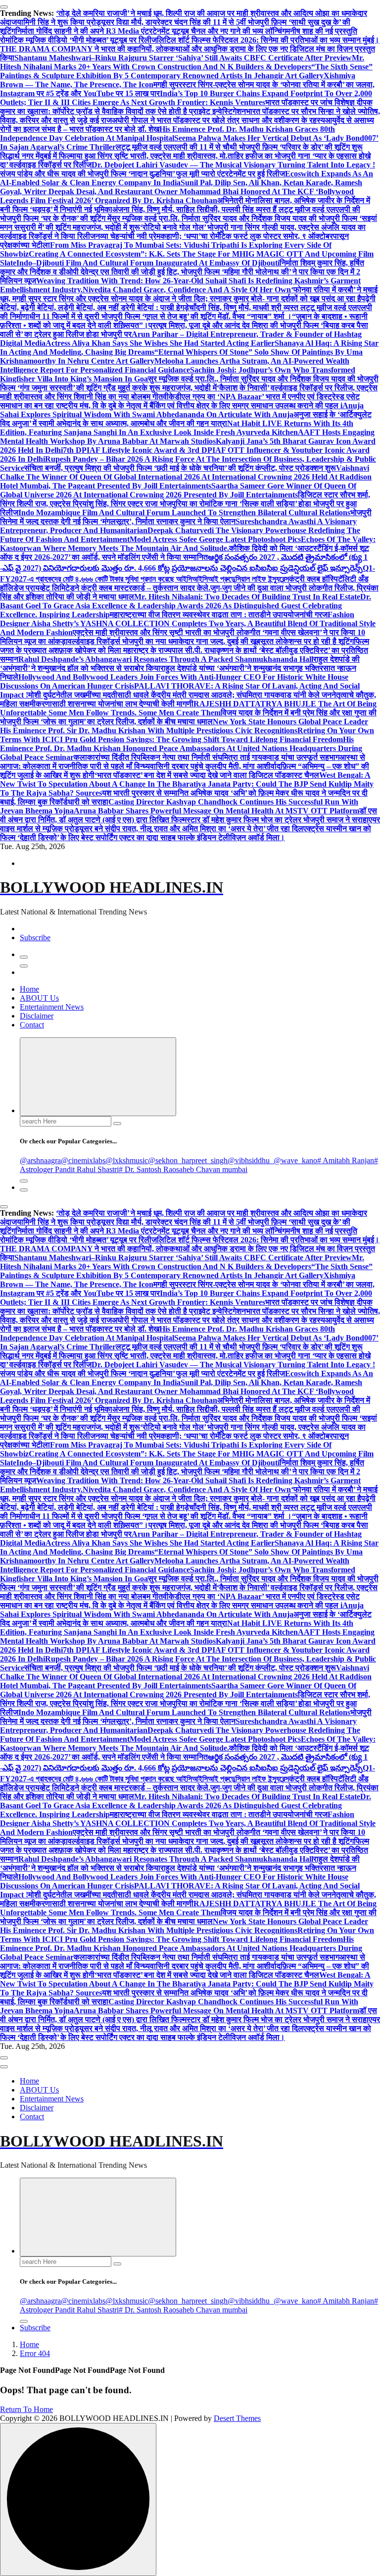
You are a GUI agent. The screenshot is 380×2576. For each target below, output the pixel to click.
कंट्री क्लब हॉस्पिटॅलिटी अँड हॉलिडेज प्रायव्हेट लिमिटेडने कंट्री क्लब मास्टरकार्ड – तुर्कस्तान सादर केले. (184, 583)
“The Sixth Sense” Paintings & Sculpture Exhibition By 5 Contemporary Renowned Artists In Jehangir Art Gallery (186, 71)
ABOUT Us (39, 998)
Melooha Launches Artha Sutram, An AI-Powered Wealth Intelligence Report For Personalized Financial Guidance (175, 365)
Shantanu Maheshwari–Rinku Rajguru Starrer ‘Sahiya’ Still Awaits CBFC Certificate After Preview (183, 58)
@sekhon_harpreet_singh (188, 1160)
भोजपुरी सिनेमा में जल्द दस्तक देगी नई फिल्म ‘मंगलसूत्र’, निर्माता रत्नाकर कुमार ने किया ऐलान (186, 517)
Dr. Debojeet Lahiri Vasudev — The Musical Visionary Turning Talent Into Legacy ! (233, 165)
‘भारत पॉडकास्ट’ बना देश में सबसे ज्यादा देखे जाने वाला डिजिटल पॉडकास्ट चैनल (207, 775)
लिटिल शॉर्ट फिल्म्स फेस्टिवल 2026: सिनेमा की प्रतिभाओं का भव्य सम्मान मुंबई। (268, 40)
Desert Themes (237, 2418)
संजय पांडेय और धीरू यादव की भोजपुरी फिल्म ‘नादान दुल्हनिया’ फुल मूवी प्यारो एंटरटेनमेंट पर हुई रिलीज (142, 174)
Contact (32, 1025)
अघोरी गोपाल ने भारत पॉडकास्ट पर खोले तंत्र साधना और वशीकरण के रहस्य (218, 120)
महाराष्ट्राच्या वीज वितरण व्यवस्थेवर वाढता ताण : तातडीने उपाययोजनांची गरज (219, 615)
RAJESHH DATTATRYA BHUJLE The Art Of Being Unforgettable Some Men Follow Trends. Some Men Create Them (188, 708)
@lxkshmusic (127, 1160)
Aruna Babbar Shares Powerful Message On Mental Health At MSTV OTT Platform (216, 811)
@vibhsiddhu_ (251, 1160)
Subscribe (35, 938)
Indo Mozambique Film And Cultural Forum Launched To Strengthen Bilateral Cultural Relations (184, 512)
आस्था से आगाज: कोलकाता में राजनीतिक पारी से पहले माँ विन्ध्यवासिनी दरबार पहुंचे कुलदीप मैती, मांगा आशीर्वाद (183, 762)
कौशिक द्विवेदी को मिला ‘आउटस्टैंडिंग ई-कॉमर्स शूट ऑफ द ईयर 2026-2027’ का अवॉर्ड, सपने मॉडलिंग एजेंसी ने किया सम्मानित (185, 553)
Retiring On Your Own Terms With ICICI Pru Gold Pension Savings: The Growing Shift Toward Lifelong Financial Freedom (187, 735)
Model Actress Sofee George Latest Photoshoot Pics (215, 539)
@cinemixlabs (83, 1160)
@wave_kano (295, 1160)
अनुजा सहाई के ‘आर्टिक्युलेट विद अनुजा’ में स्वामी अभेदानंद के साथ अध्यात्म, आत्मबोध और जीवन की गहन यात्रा (186, 419)
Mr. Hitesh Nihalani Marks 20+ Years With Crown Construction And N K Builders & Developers (182, 62)
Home (29, 989)
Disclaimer (37, 1016)
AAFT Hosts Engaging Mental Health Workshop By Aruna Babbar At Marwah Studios (187, 437)
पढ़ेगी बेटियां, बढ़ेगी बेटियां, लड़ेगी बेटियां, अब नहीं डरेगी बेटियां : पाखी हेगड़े (188, 303)
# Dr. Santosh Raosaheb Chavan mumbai (183, 1169)
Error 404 (35, 2353)
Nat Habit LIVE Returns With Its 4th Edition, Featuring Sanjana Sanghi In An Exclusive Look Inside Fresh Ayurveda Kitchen (177, 428)
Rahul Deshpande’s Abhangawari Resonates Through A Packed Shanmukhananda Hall (166, 659)
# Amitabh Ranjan (346, 1160)
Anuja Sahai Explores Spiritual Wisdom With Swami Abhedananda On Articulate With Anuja (182, 410)
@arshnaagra (40, 1160)
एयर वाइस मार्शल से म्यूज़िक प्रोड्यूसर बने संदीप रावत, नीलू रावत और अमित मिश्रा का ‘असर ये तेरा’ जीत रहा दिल (190, 824)
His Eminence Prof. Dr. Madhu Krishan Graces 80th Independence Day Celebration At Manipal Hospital (167, 134)
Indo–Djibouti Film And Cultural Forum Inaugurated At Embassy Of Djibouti (148, 263)
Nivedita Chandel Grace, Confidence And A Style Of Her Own (187, 290)
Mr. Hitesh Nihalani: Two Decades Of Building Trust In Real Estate (247, 597)
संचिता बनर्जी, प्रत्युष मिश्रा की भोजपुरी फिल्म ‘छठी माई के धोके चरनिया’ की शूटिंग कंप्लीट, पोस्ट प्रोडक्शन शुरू (180, 468)
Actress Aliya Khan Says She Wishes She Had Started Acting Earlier (160, 343)
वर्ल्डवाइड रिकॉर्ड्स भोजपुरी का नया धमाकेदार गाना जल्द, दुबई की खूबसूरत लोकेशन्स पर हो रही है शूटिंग (211, 641)
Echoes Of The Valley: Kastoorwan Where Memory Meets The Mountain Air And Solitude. (188, 544)
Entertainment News (52, 1007)
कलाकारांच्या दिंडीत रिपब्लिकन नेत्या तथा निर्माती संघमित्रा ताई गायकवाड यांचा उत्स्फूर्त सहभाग (207, 757)
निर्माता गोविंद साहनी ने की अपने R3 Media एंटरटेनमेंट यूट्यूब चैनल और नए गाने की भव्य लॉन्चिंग (151, 31)
